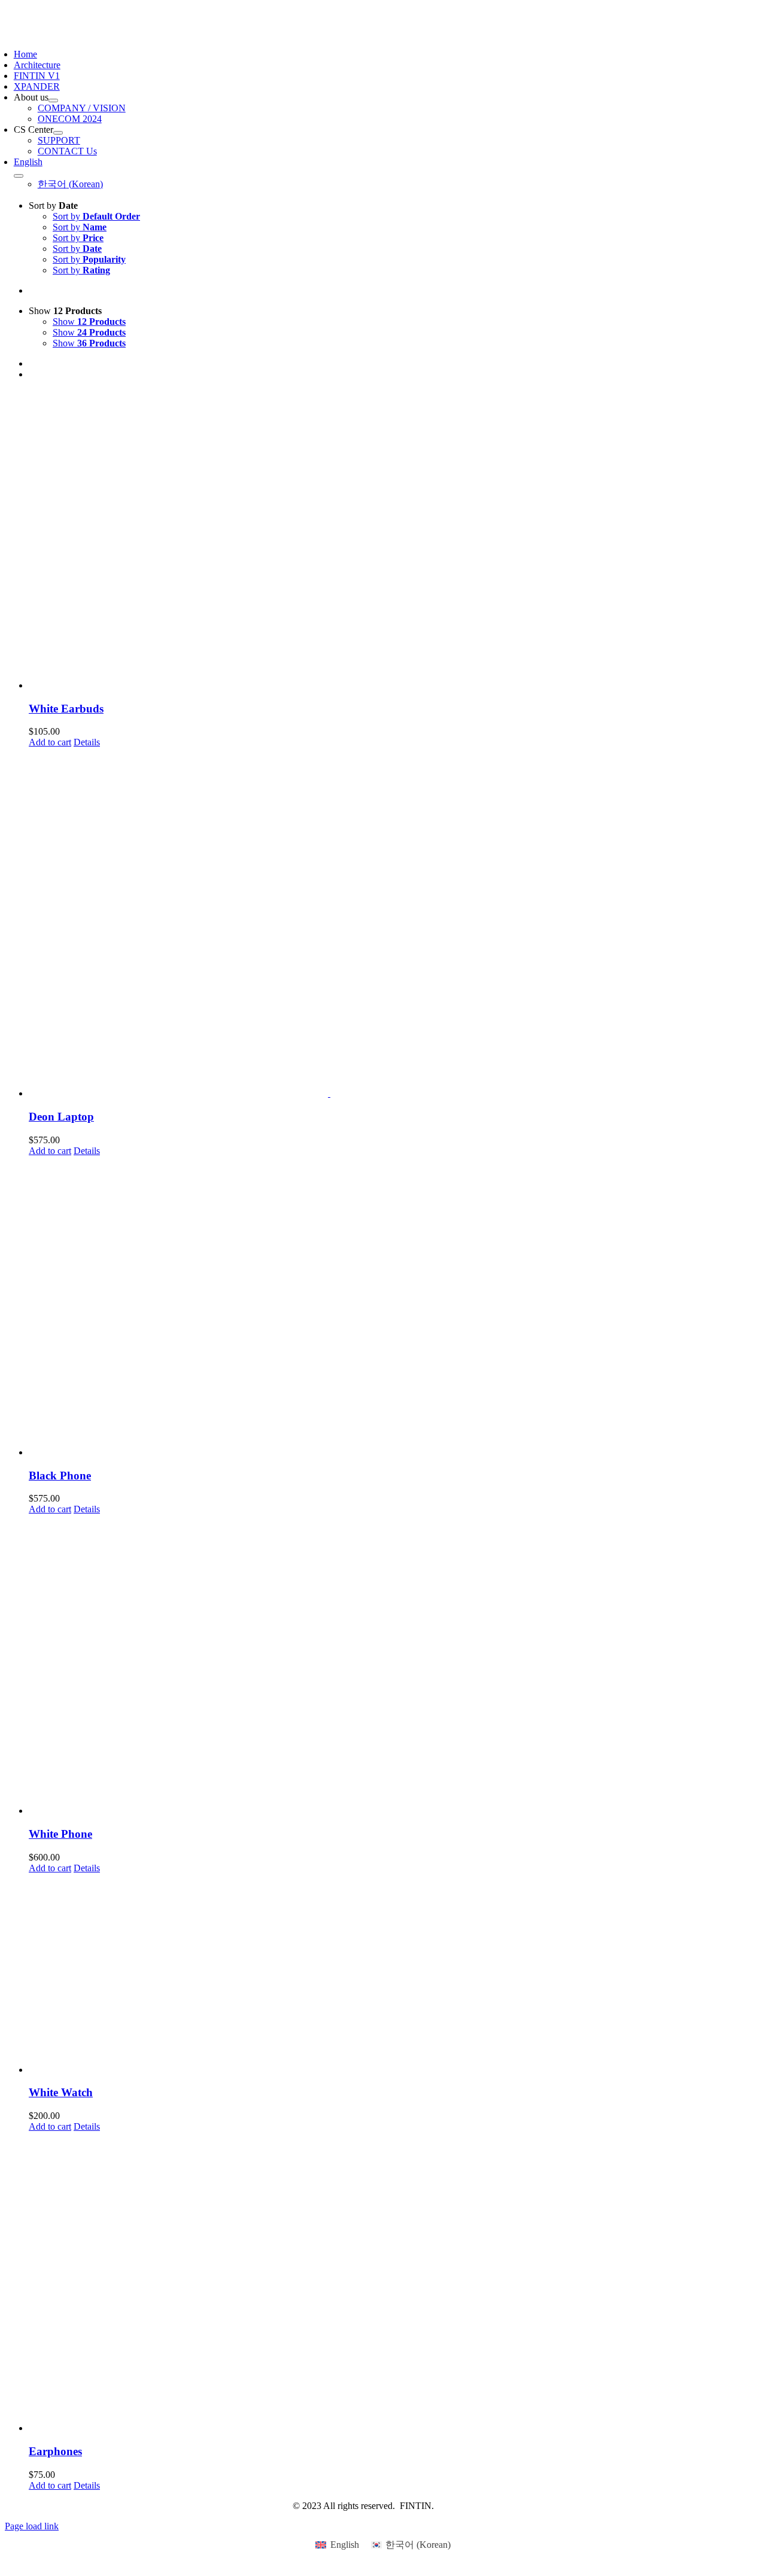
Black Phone (60, 1476)
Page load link (32, 2526)
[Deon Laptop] (395, 923)
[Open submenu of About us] (53, 101)
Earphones (55, 2451)
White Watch (61, 2092)
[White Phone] (395, 1665)
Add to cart (50, 742)
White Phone (60, 1834)
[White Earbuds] (395, 540)
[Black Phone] (395, 1307)
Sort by (96, 216)
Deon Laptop (61, 1117)
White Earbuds (66, 709)
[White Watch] (395, 1974)
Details (87, 742)
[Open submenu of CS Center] (58, 133)
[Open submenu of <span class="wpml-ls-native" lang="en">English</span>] (19, 176)
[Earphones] (395, 2283)
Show (89, 322)
